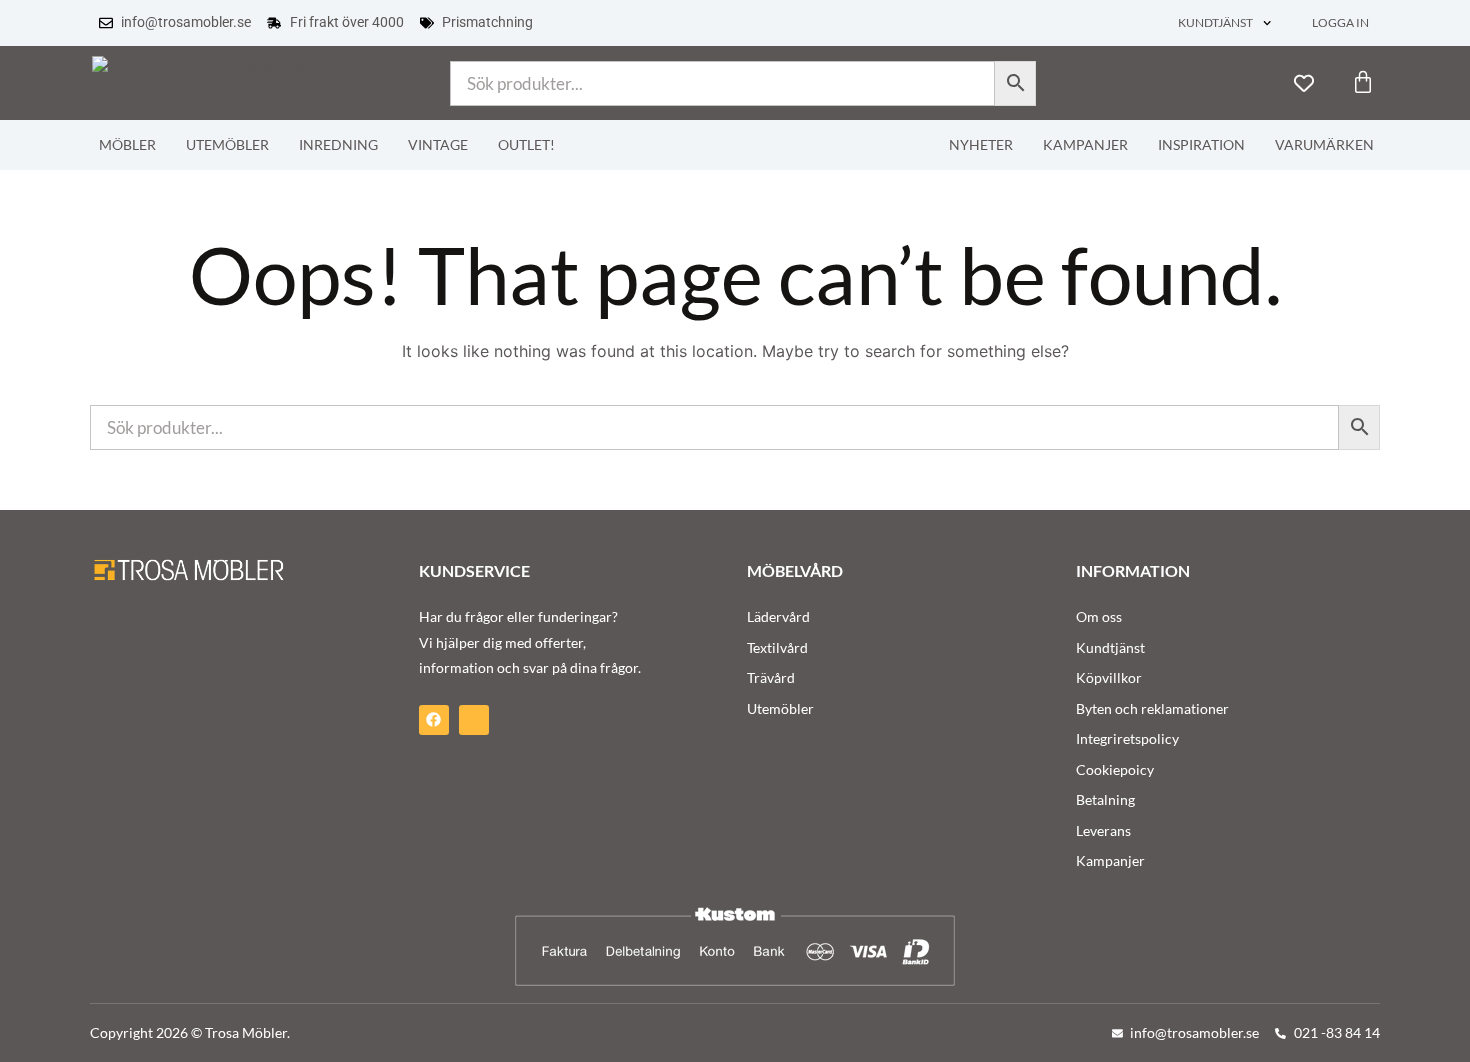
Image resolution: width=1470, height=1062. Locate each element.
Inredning (338, 145)
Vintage (438, 145)
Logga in (1340, 22)
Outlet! (526, 145)
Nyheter (981, 145)
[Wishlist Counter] (1304, 83)
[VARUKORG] (1363, 82)
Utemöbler (227, 145)
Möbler (127, 145)
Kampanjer (1085, 145)
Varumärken (1324, 145)
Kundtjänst (1215, 22)
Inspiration (1201, 145)
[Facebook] (434, 720)
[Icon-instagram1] (474, 720)
